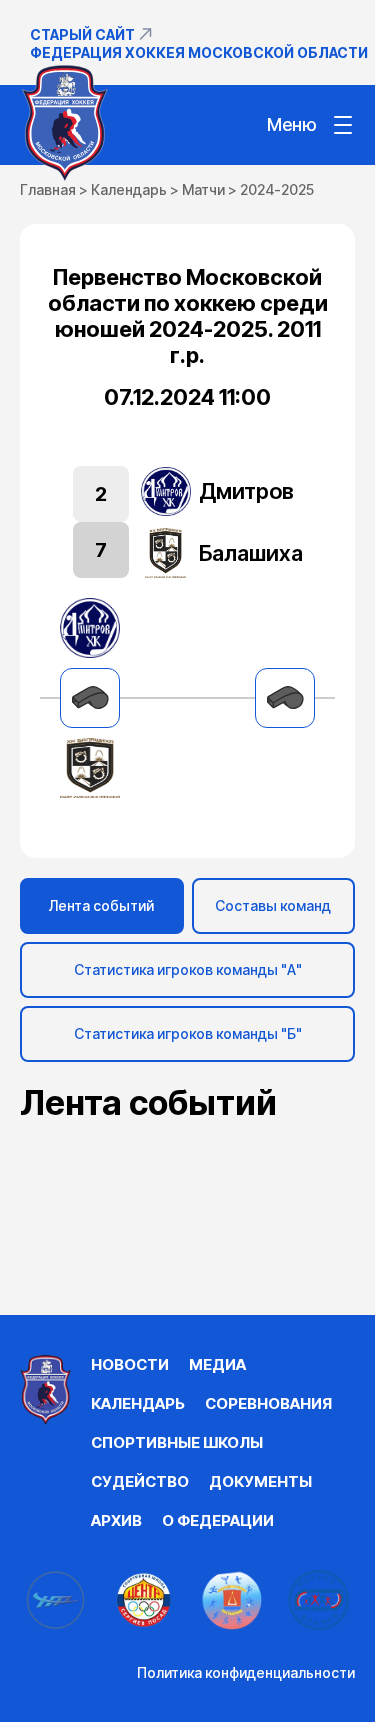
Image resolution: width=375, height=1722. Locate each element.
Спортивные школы (177, 1442)
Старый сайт (82, 34)
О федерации (218, 1520)
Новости (130, 1364)
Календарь (129, 189)
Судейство (140, 1481)
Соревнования (268, 1403)
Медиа (217, 1364)
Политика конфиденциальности (246, 1672)
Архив (116, 1520)
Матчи (203, 189)
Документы (260, 1481)
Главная (48, 189)
